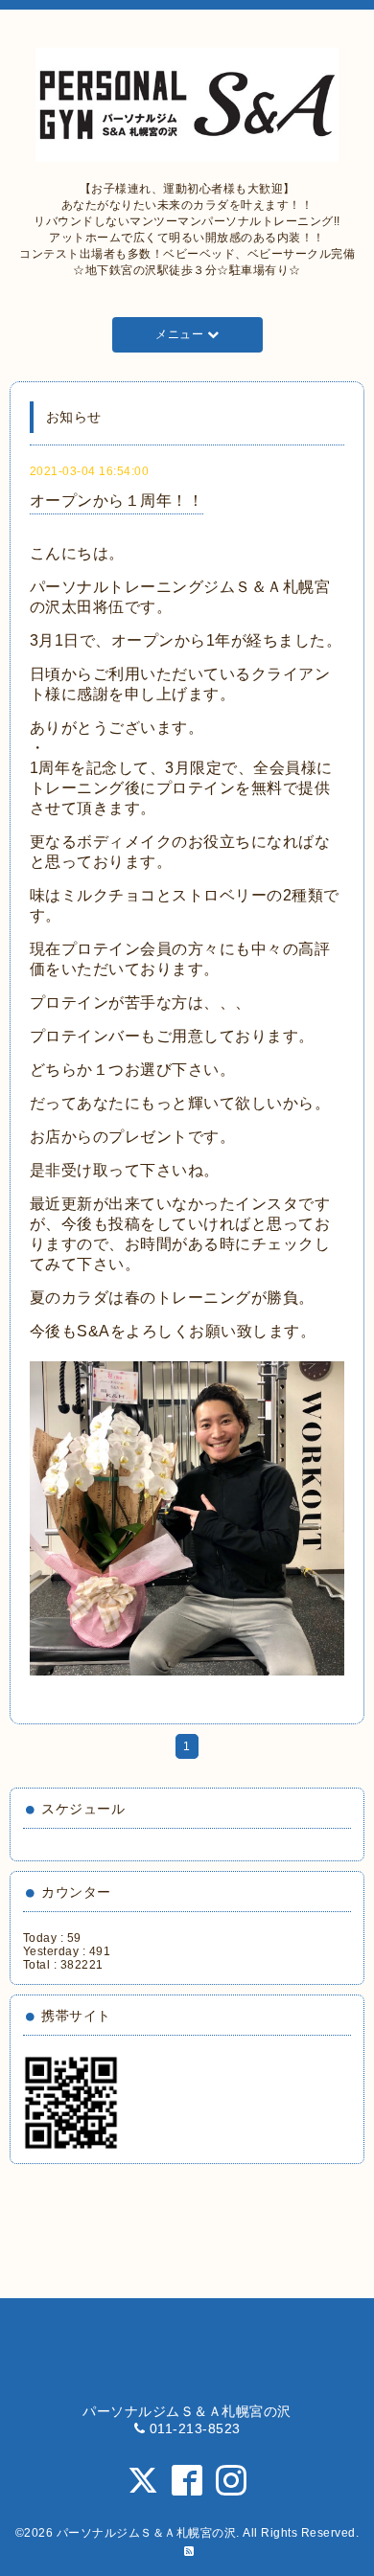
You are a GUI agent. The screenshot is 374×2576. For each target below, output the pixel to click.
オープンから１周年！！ (117, 501)
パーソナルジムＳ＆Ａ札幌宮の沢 (147, 2533)
